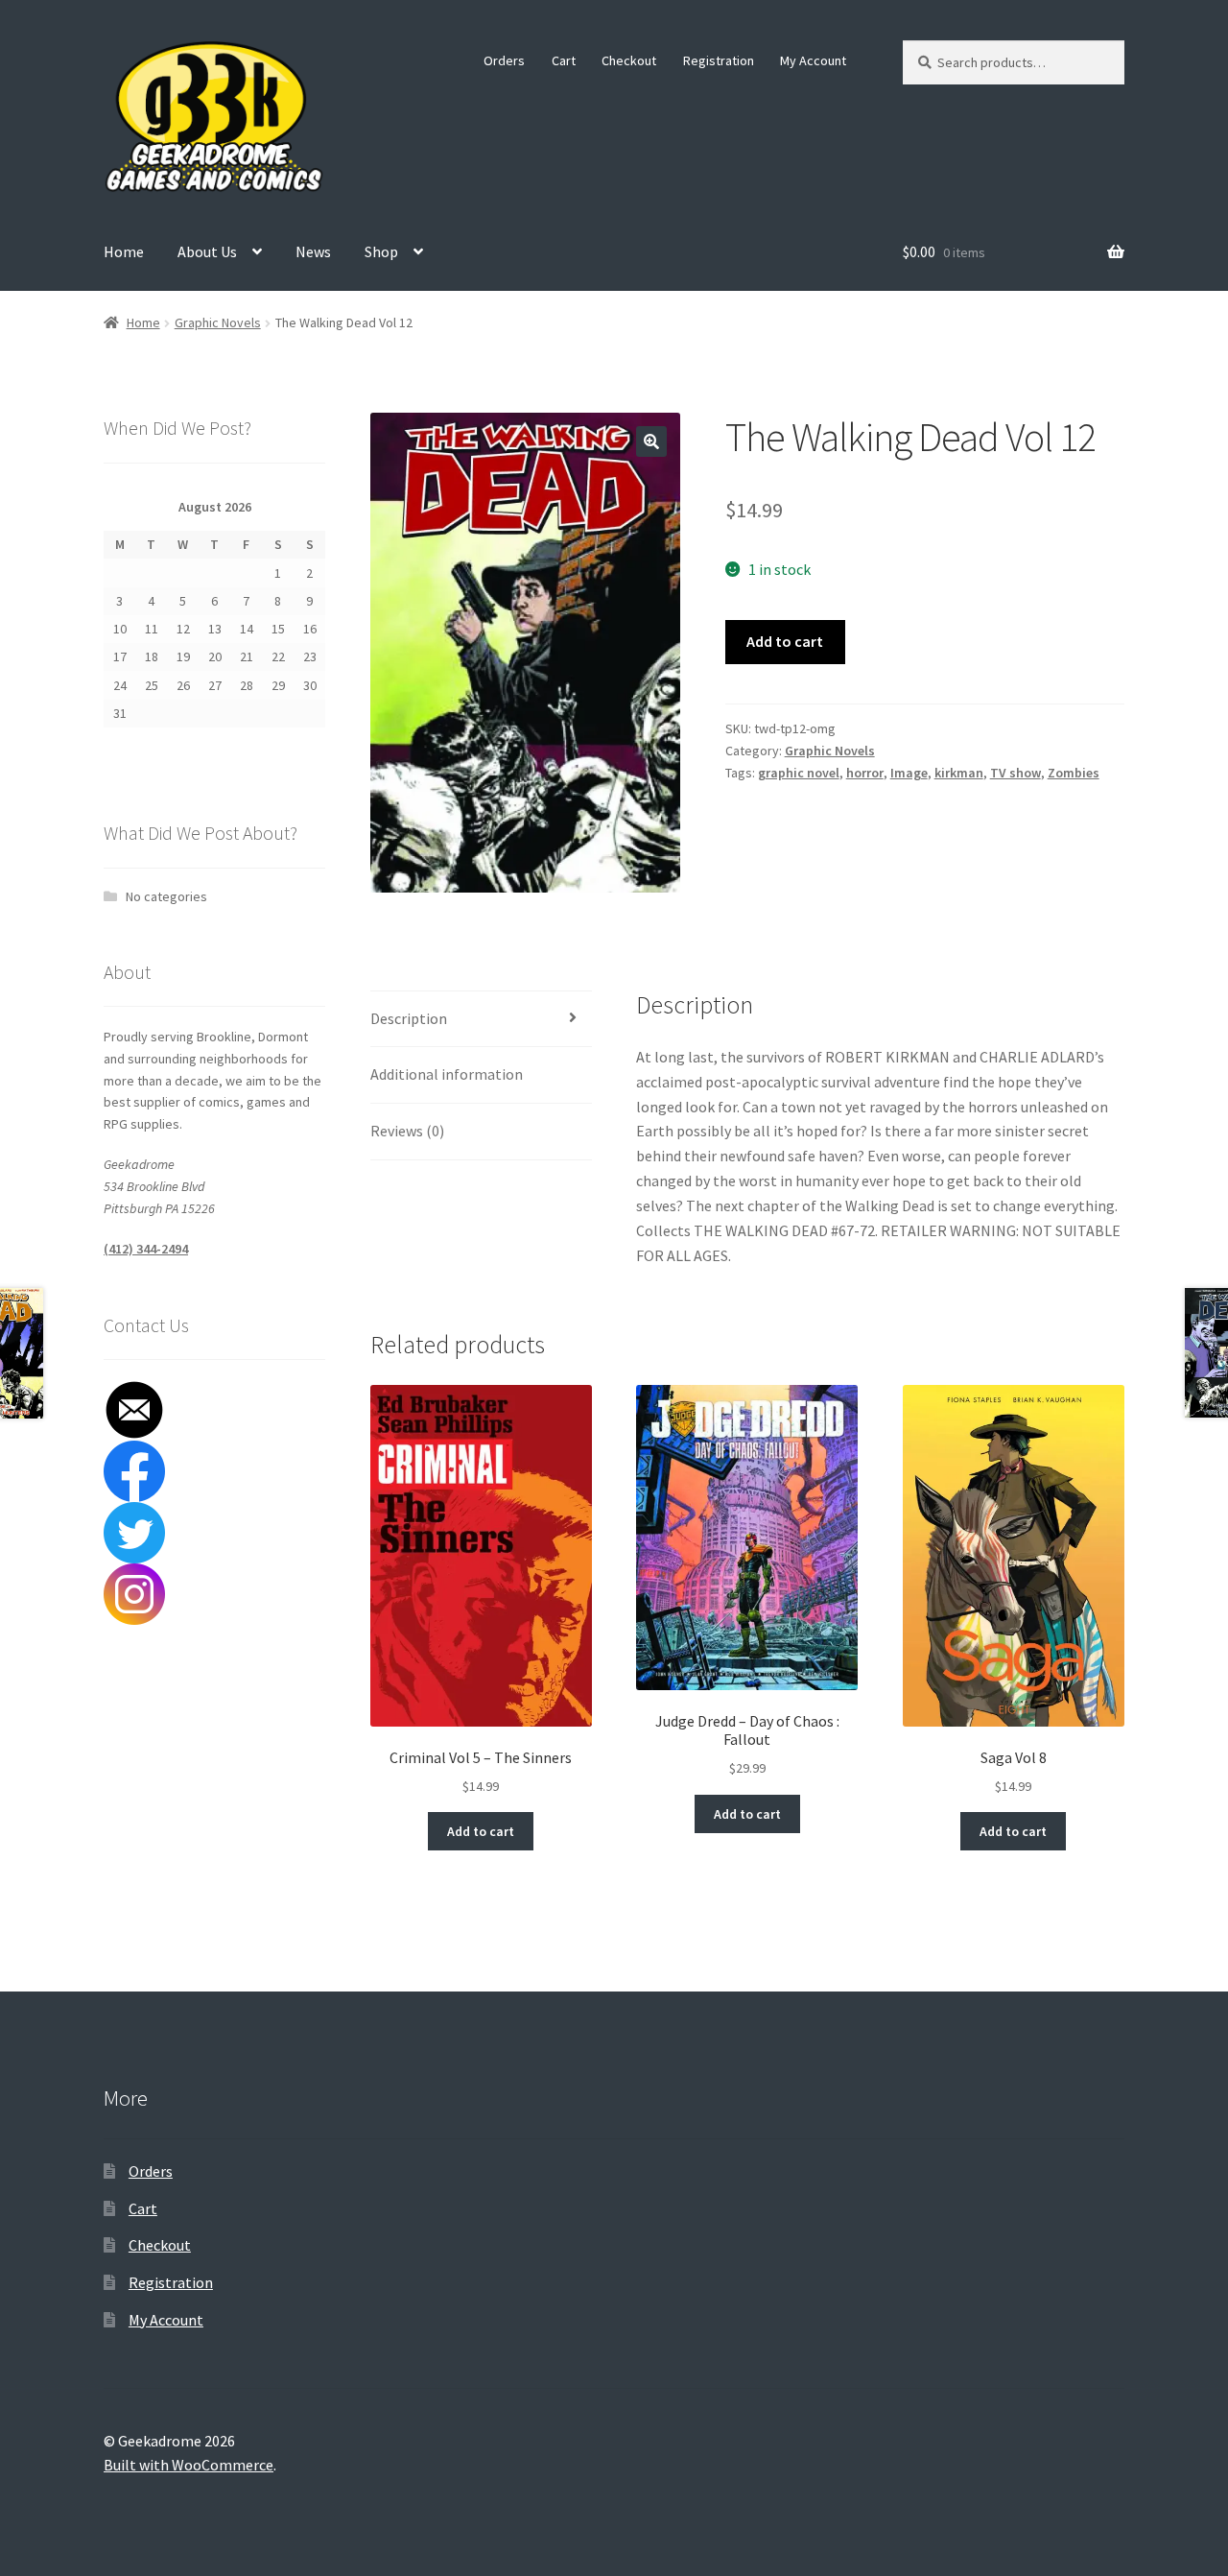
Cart (564, 60)
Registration (719, 60)
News (313, 251)
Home (124, 251)
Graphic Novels (218, 322)
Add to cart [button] (481, 1831)
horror (865, 773)
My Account (813, 60)
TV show (1015, 773)
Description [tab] (409, 1018)
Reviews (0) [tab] (407, 1131)
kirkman (959, 773)
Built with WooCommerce (189, 2465)
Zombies (1074, 773)
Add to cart (785, 641)
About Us (207, 251)
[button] (651, 441)
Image (909, 773)
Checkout (629, 60)
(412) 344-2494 (146, 1249)
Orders (504, 60)
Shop (381, 251)
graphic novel (799, 773)
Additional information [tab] (447, 1074)
